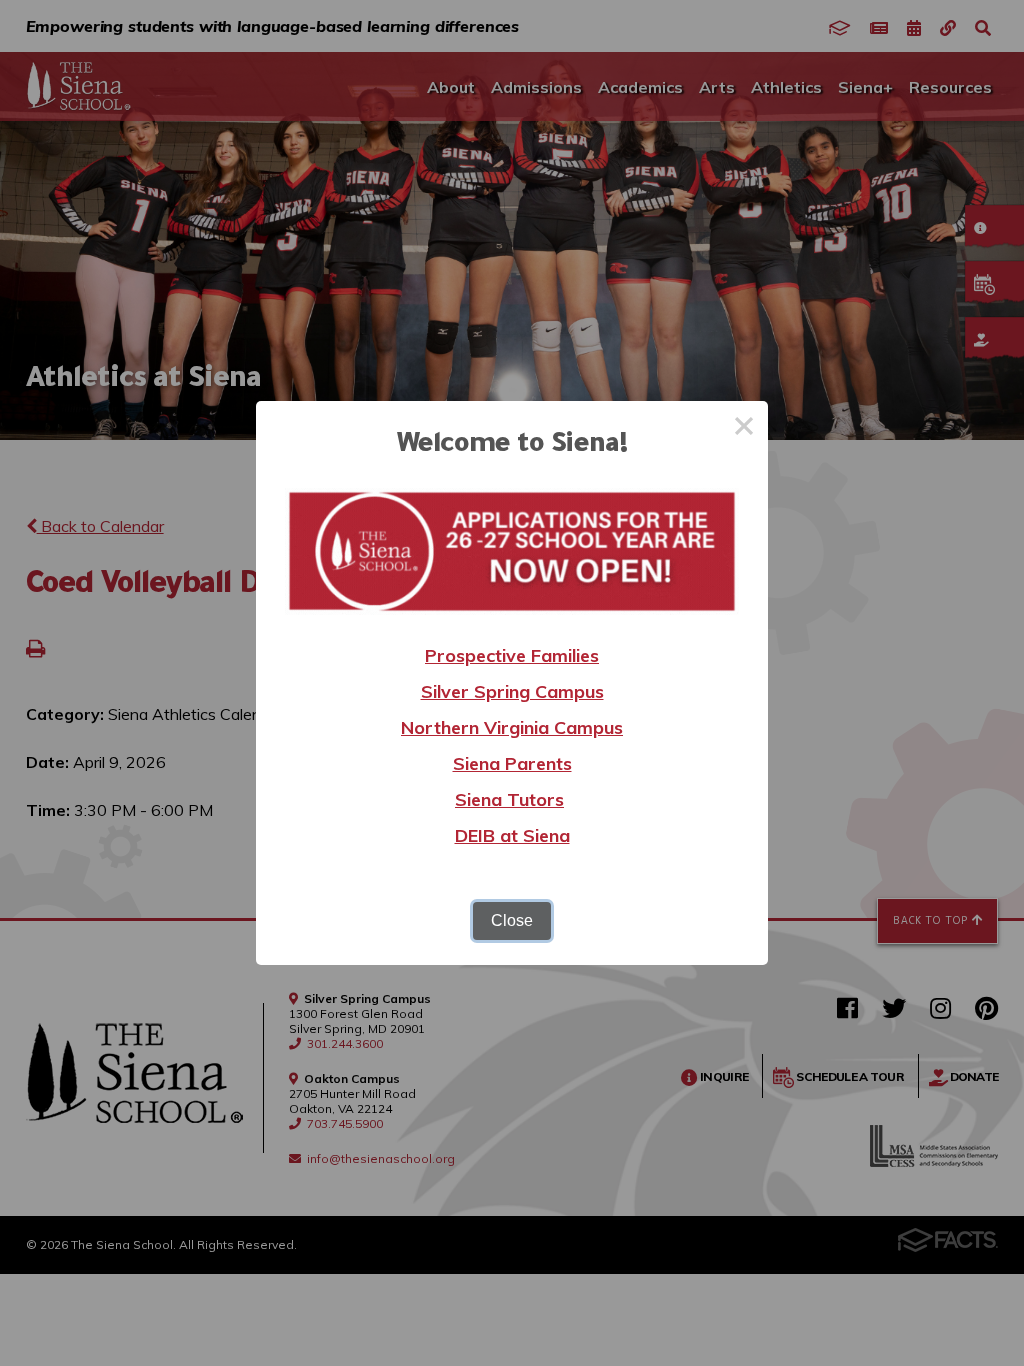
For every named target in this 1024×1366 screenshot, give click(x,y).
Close (512, 920)
